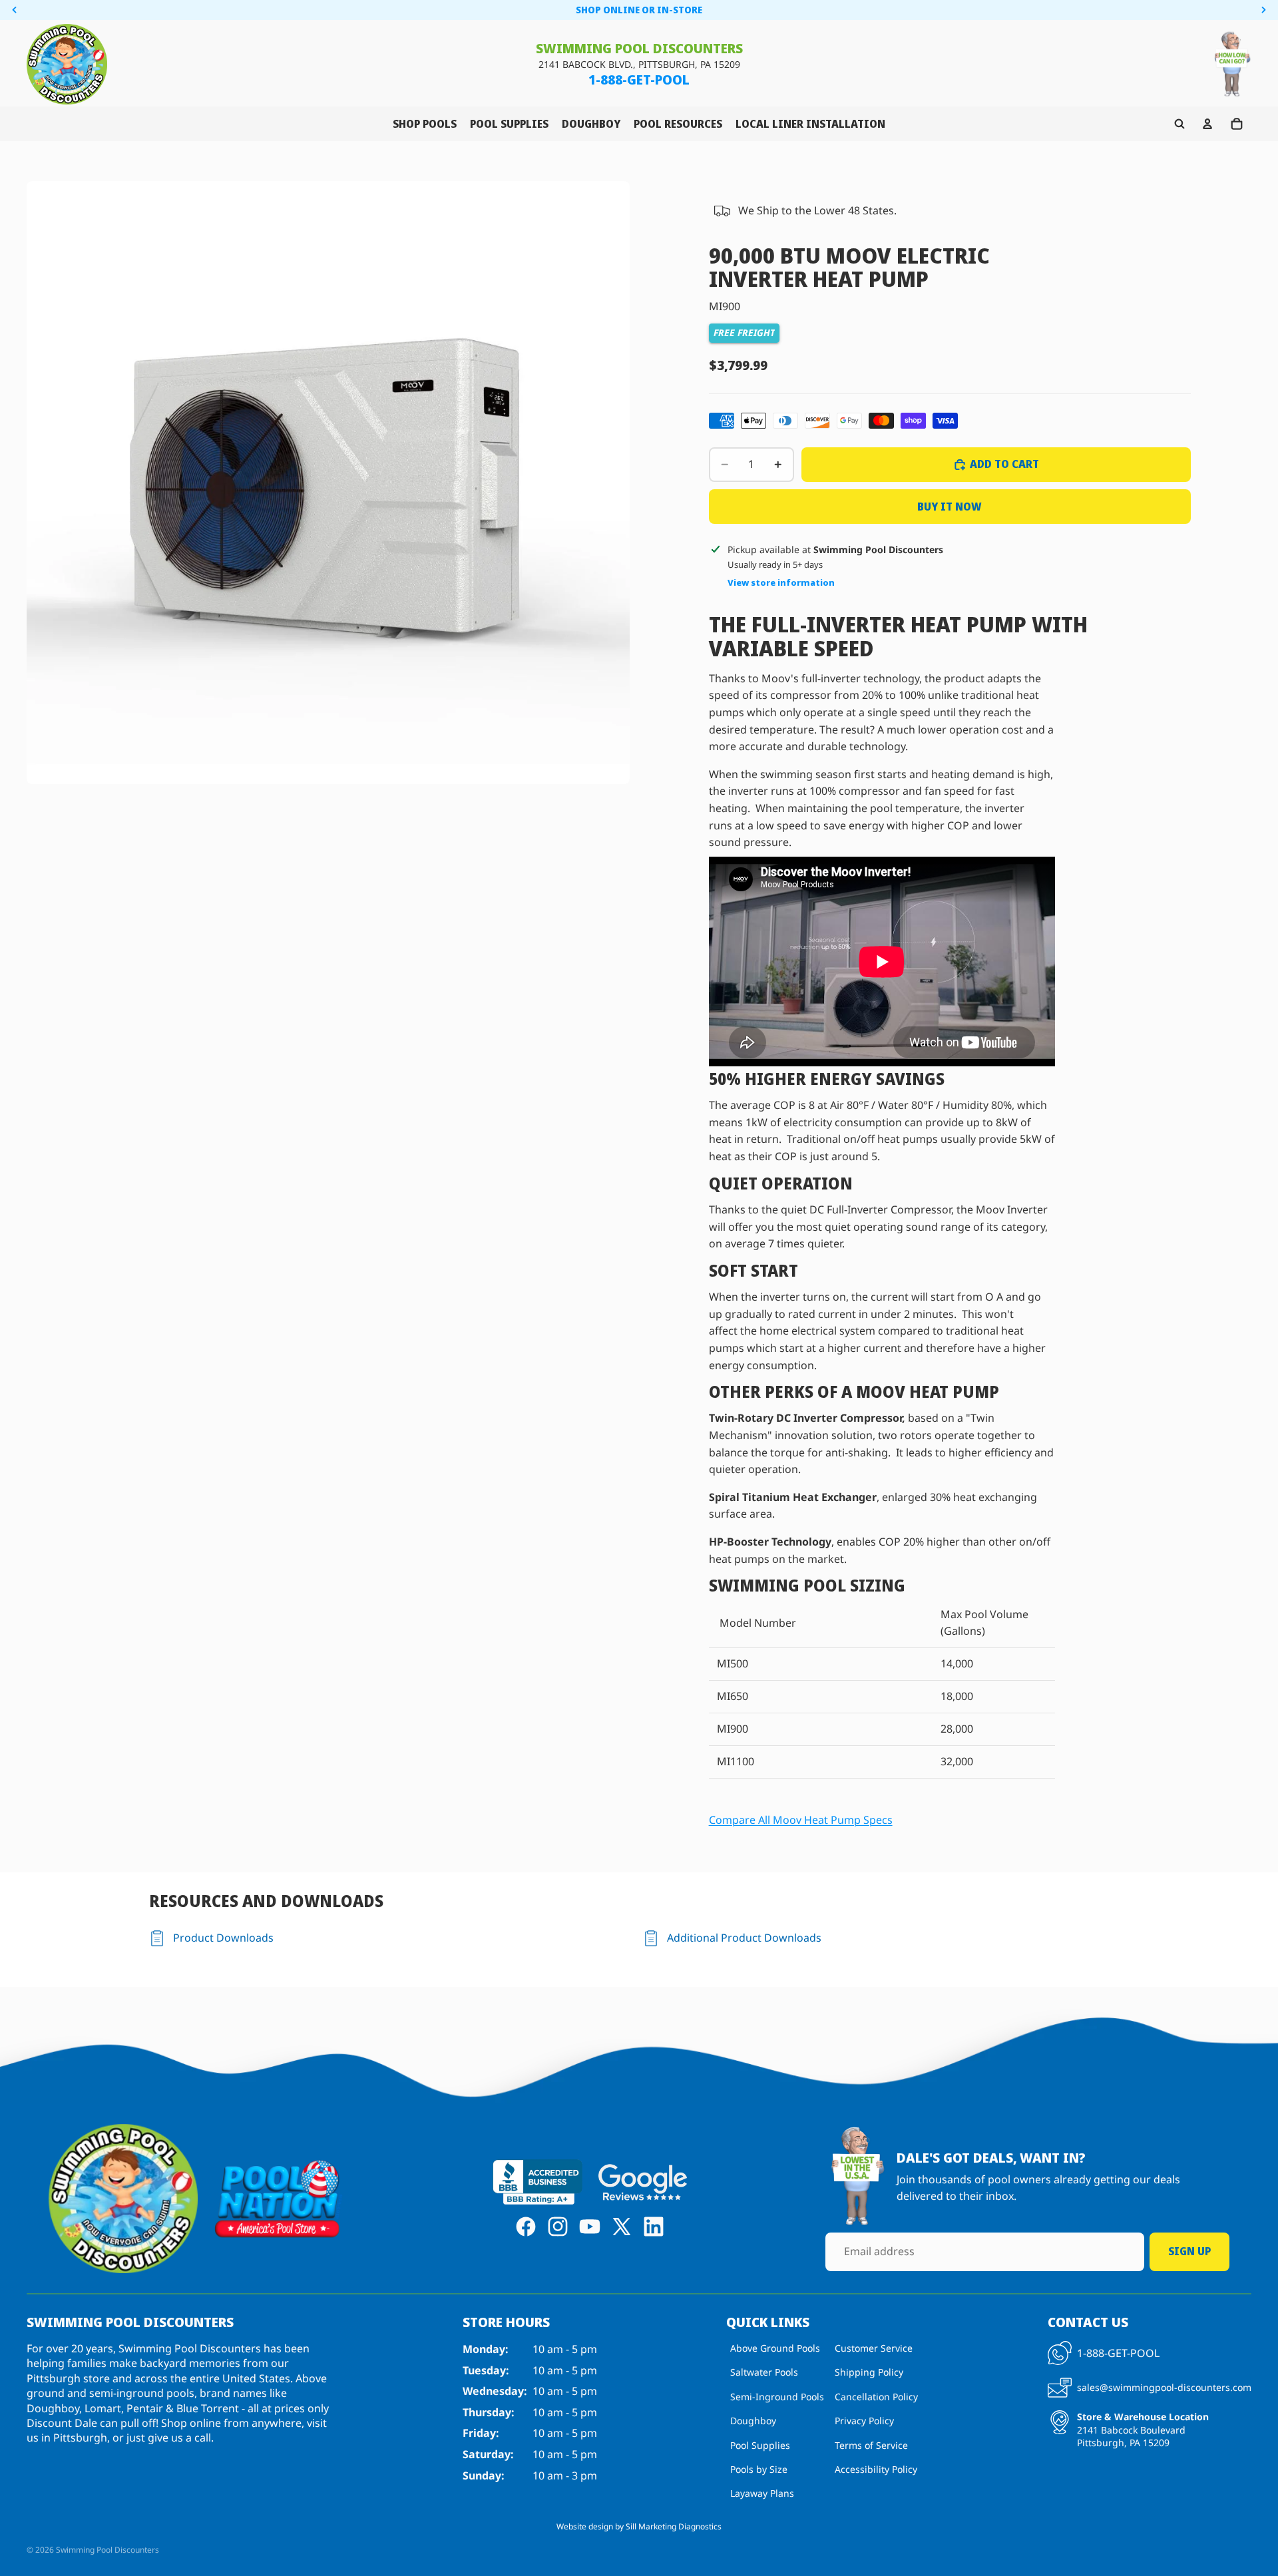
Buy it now (950, 507)
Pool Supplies (760, 2445)
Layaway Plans (762, 2494)
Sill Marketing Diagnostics (674, 2526)
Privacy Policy (864, 2421)
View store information (781, 582)
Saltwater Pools (764, 2373)
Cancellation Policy (876, 2397)
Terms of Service (871, 2445)
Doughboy (753, 2421)
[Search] (1179, 124)
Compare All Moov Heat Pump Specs (801, 1820)
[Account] (1207, 124)
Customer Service (874, 2348)
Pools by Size (759, 2469)
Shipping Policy (869, 2373)
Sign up (1189, 2251)
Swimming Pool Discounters (107, 2550)
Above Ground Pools (775, 2348)
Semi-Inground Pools (777, 2397)
